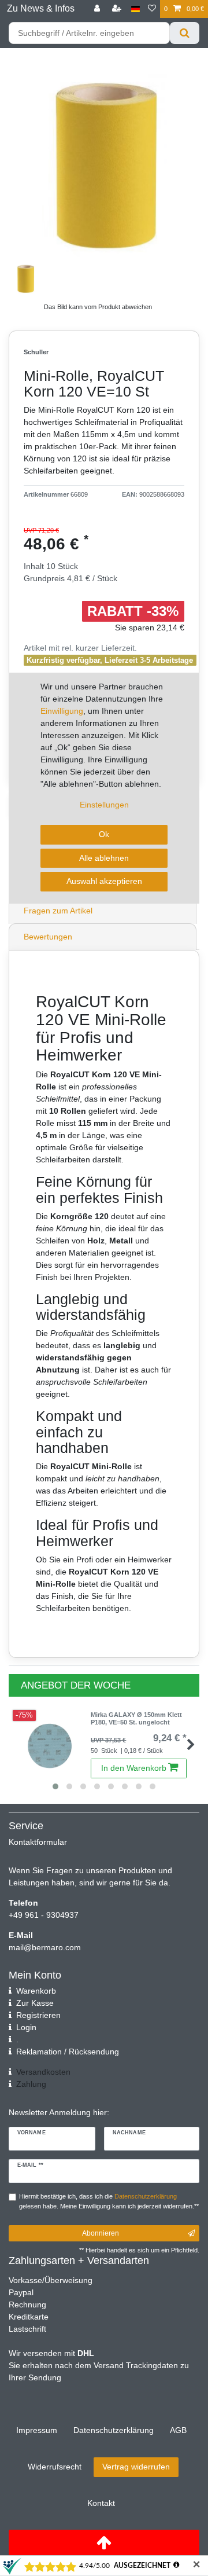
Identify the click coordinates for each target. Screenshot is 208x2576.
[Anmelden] (98, 9)
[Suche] (185, 33)
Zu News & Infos (41, 8)
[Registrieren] (118, 9)
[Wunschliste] (152, 9)
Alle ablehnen (104, 858)
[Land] (135, 9)
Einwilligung (62, 711)
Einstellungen (104, 805)
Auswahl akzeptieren (104, 881)
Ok (104, 834)
